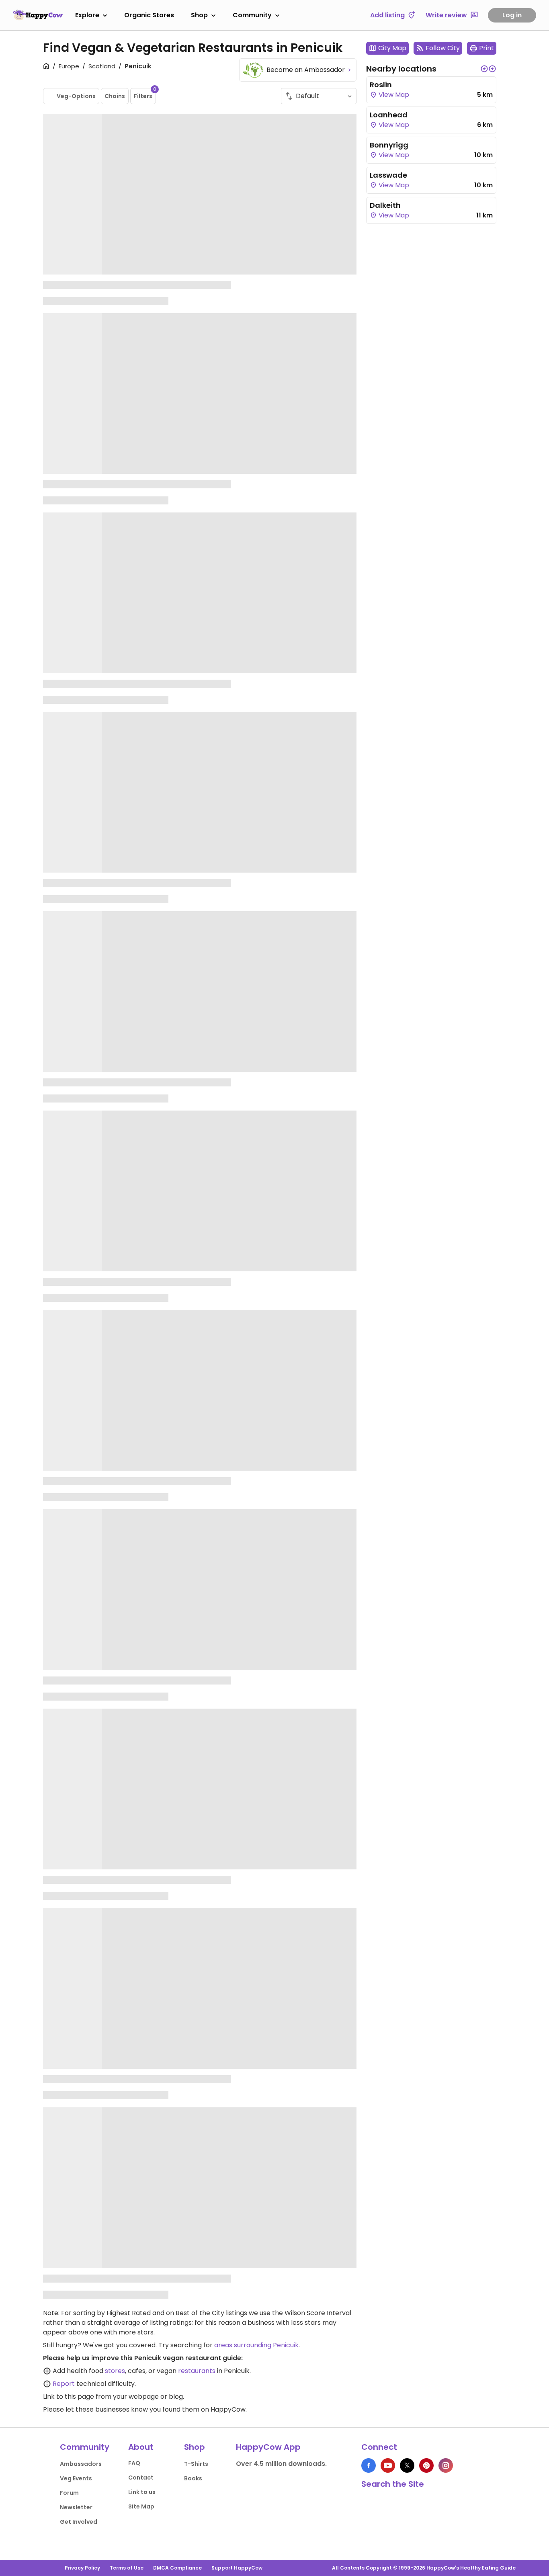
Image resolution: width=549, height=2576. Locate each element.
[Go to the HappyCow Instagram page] (446, 2465)
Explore (87, 15)
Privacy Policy (82, 2568)
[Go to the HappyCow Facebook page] (369, 2465)
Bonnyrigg (389, 145)
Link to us (142, 2492)
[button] (484, 69)
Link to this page (69, 2397)
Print (487, 48)
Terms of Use (127, 2568)
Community (252, 15)
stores (115, 2371)
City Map (392, 48)
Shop (199, 15)
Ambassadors (81, 2464)
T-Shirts (196, 2464)
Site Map (141, 2506)
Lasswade (388, 175)
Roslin (381, 85)
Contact (141, 2478)
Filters (145, 94)
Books (193, 2478)
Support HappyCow (237, 2568)
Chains (115, 96)
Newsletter (76, 2507)
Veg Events (76, 2478)
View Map (393, 95)
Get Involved (79, 2522)
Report (64, 2384)
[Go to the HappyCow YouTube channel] (388, 2465)
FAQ (134, 2463)
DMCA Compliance (177, 2568)
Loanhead (389, 115)
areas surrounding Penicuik (256, 2345)
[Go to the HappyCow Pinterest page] (426, 2465)
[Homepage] (38, 15)
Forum (69, 2493)
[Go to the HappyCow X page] (407, 2465)
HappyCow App (268, 2447)
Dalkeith (385, 205)
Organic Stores (149, 15)
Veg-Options (76, 96)
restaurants (197, 2371)
